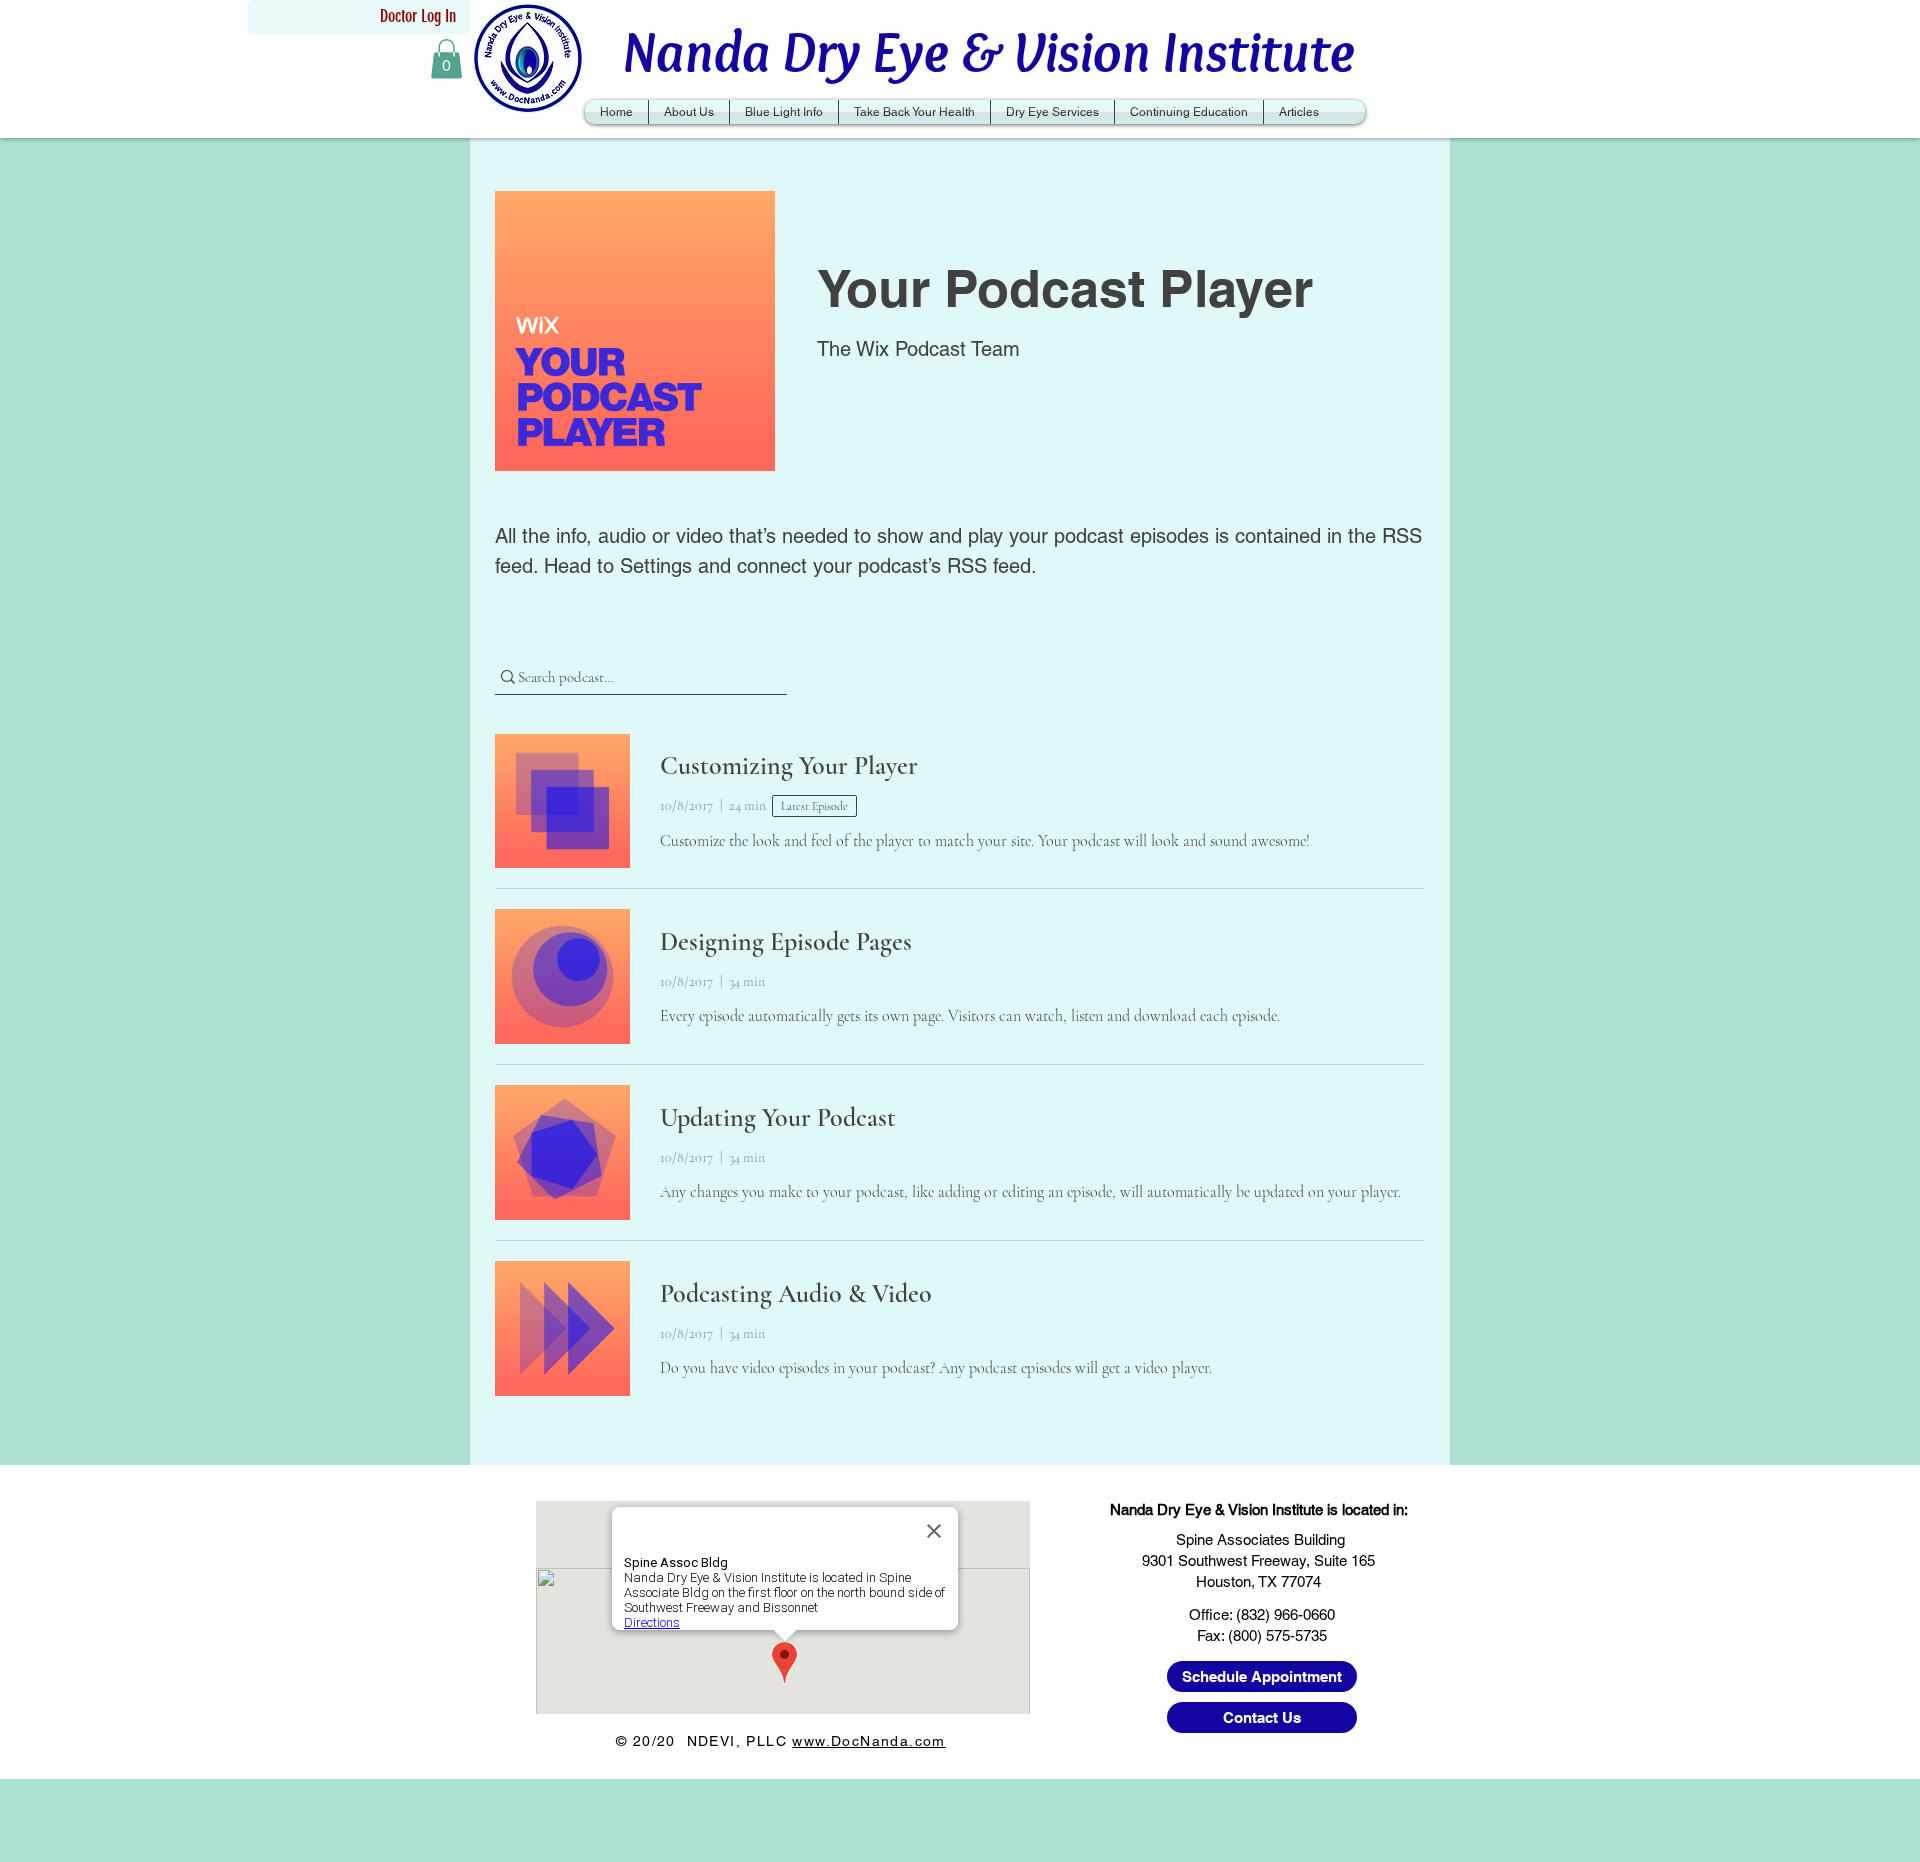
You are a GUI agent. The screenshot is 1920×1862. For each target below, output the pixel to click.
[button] (446, 58)
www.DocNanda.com (868, 1741)
